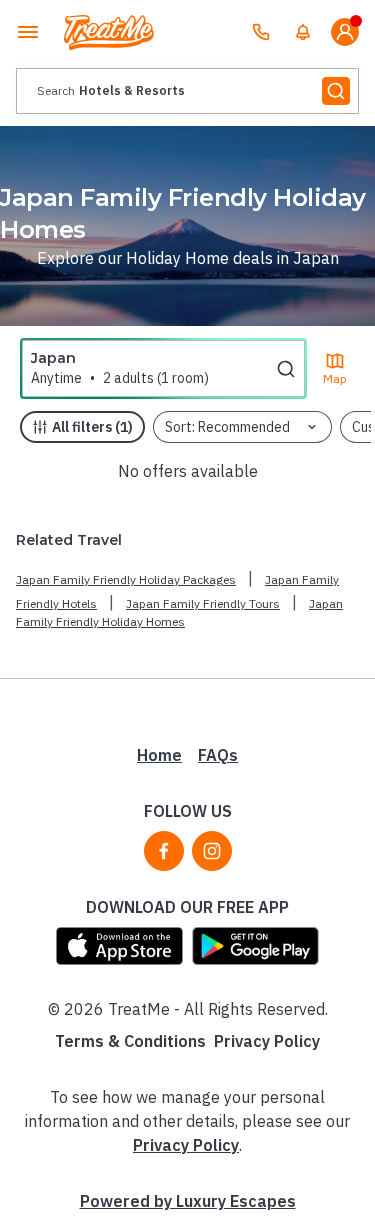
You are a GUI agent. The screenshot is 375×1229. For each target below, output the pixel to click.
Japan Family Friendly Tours (203, 603)
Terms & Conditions (130, 1041)
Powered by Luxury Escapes (188, 1201)
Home (159, 755)
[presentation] (187, 91)
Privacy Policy (267, 1041)
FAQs (218, 755)
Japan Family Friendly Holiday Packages (126, 579)
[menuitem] (303, 32)
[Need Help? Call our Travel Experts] (261, 32)
